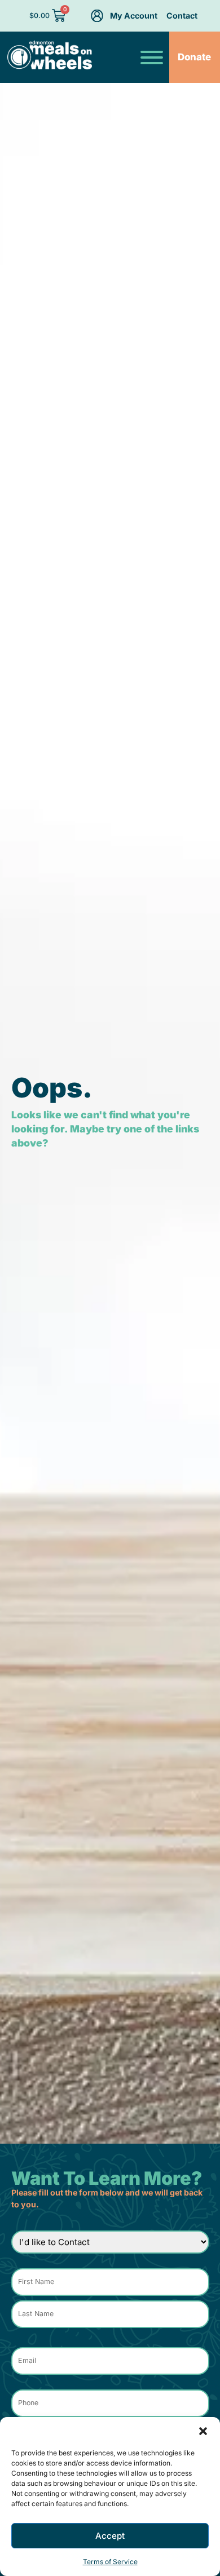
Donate (194, 57)
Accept (110, 2536)
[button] (203, 2431)
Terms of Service (110, 2562)
